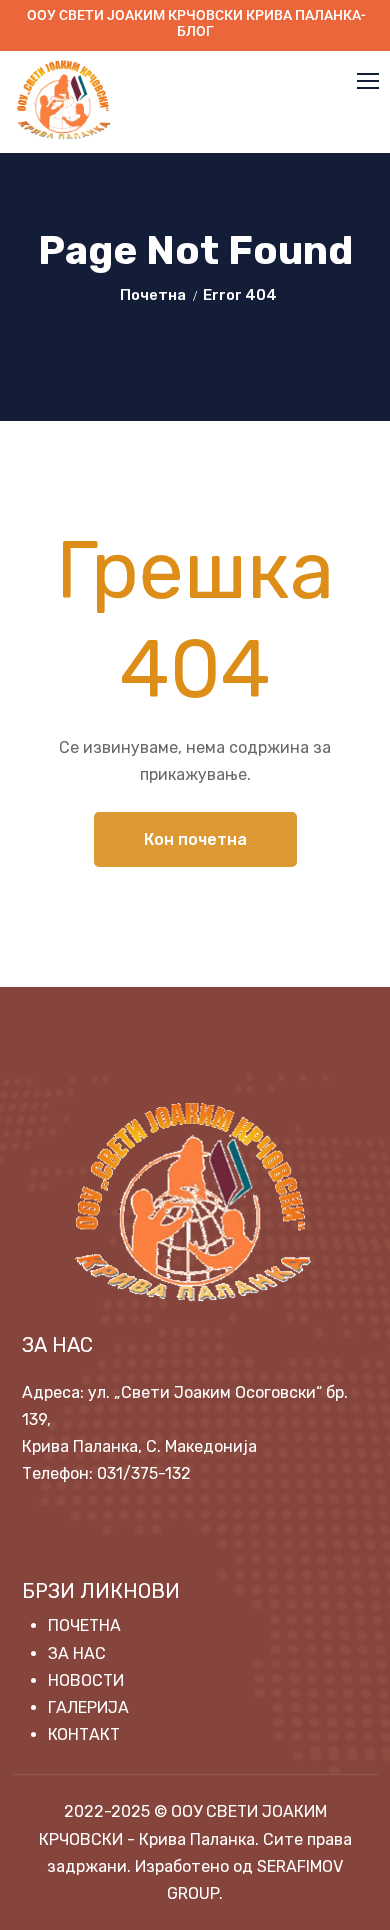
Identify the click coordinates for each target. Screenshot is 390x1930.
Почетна (153, 295)
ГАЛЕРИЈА (88, 1707)
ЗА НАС (77, 1653)
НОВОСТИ (86, 1680)
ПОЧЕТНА (84, 1625)
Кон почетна (195, 839)
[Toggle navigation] (370, 82)
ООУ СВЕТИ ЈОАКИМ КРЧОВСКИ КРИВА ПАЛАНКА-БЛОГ (196, 23)
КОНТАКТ (84, 1734)
